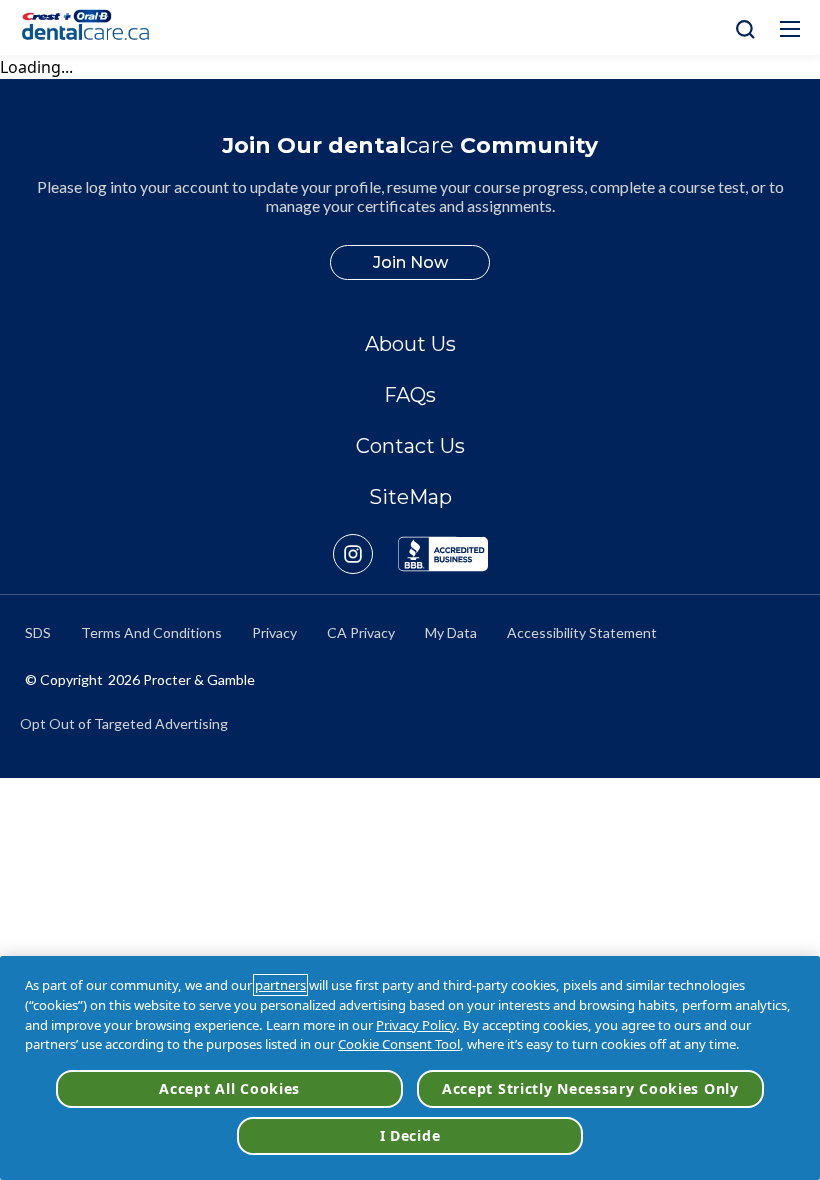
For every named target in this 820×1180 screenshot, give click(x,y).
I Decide (410, 1135)
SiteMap (410, 497)
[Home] (94, 27)
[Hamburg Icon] (790, 29)
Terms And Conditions (151, 632)
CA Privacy (361, 632)
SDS (38, 632)
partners (280, 985)
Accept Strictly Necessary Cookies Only (590, 1088)
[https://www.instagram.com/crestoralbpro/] (365, 554)
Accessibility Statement (582, 632)
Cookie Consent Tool (399, 1044)
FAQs (410, 395)
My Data (451, 632)
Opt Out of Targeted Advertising (124, 723)
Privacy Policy (416, 1025)
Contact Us (410, 446)
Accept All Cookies (229, 1088)
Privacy (274, 632)
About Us (410, 344)
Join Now (410, 262)
